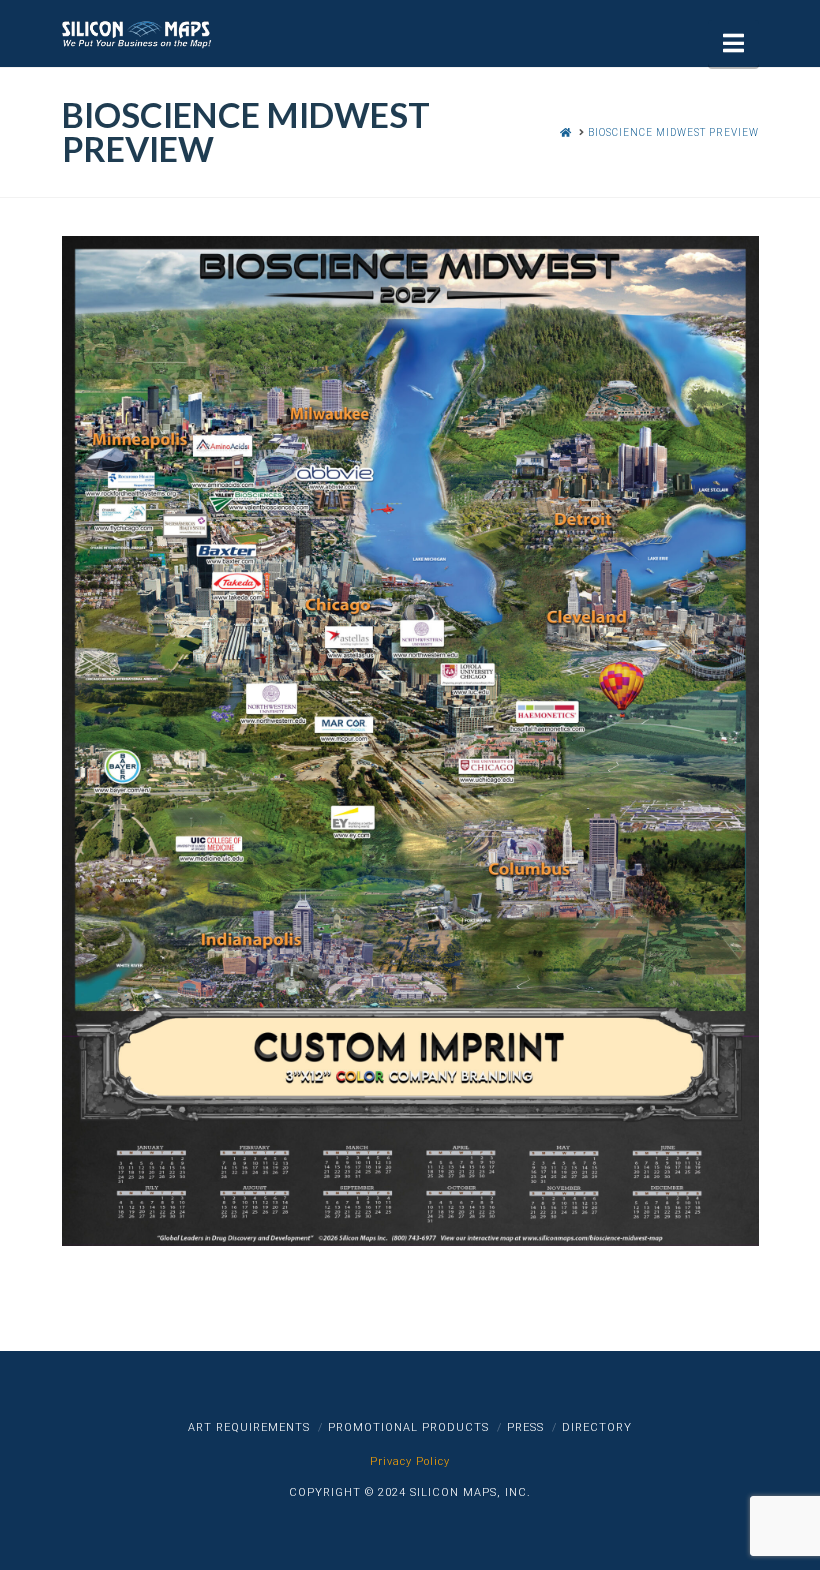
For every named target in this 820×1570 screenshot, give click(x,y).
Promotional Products (408, 1427)
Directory (597, 1427)
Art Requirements (249, 1427)
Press (525, 1427)
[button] (733, 43)
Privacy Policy (410, 1461)
